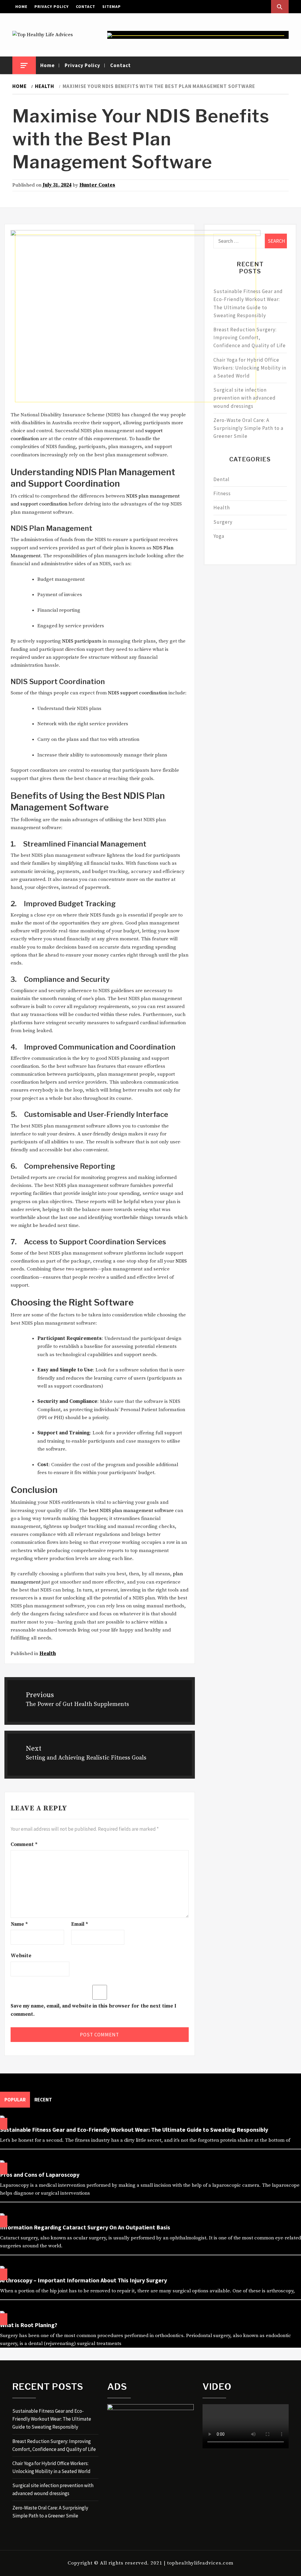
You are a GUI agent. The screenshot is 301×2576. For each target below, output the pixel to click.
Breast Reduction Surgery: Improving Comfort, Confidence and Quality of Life (250, 337)
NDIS (181, 1261)
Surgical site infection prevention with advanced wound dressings (245, 398)
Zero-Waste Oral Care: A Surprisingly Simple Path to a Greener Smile (248, 428)
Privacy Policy (52, 6)
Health (48, 1654)
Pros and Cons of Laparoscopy (40, 2175)
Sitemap (112, 6)
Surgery (223, 522)
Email (80, 1924)
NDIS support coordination (138, 693)
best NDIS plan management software (131, 1511)
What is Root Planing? (29, 2325)
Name (19, 1924)
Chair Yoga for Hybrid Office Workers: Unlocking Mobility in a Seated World (250, 368)
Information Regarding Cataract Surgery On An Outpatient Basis (85, 2227)
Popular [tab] (15, 2100)
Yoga (219, 536)
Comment (24, 1845)
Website (21, 1956)
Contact (86, 6)
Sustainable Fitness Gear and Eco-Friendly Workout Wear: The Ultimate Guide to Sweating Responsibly (248, 303)
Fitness (222, 493)
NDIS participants (82, 641)
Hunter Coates (97, 185)
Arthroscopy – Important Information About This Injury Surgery (83, 2280)
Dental (221, 479)
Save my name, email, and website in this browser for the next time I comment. (93, 2010)
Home (21, 6)
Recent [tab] (43, 2100)
